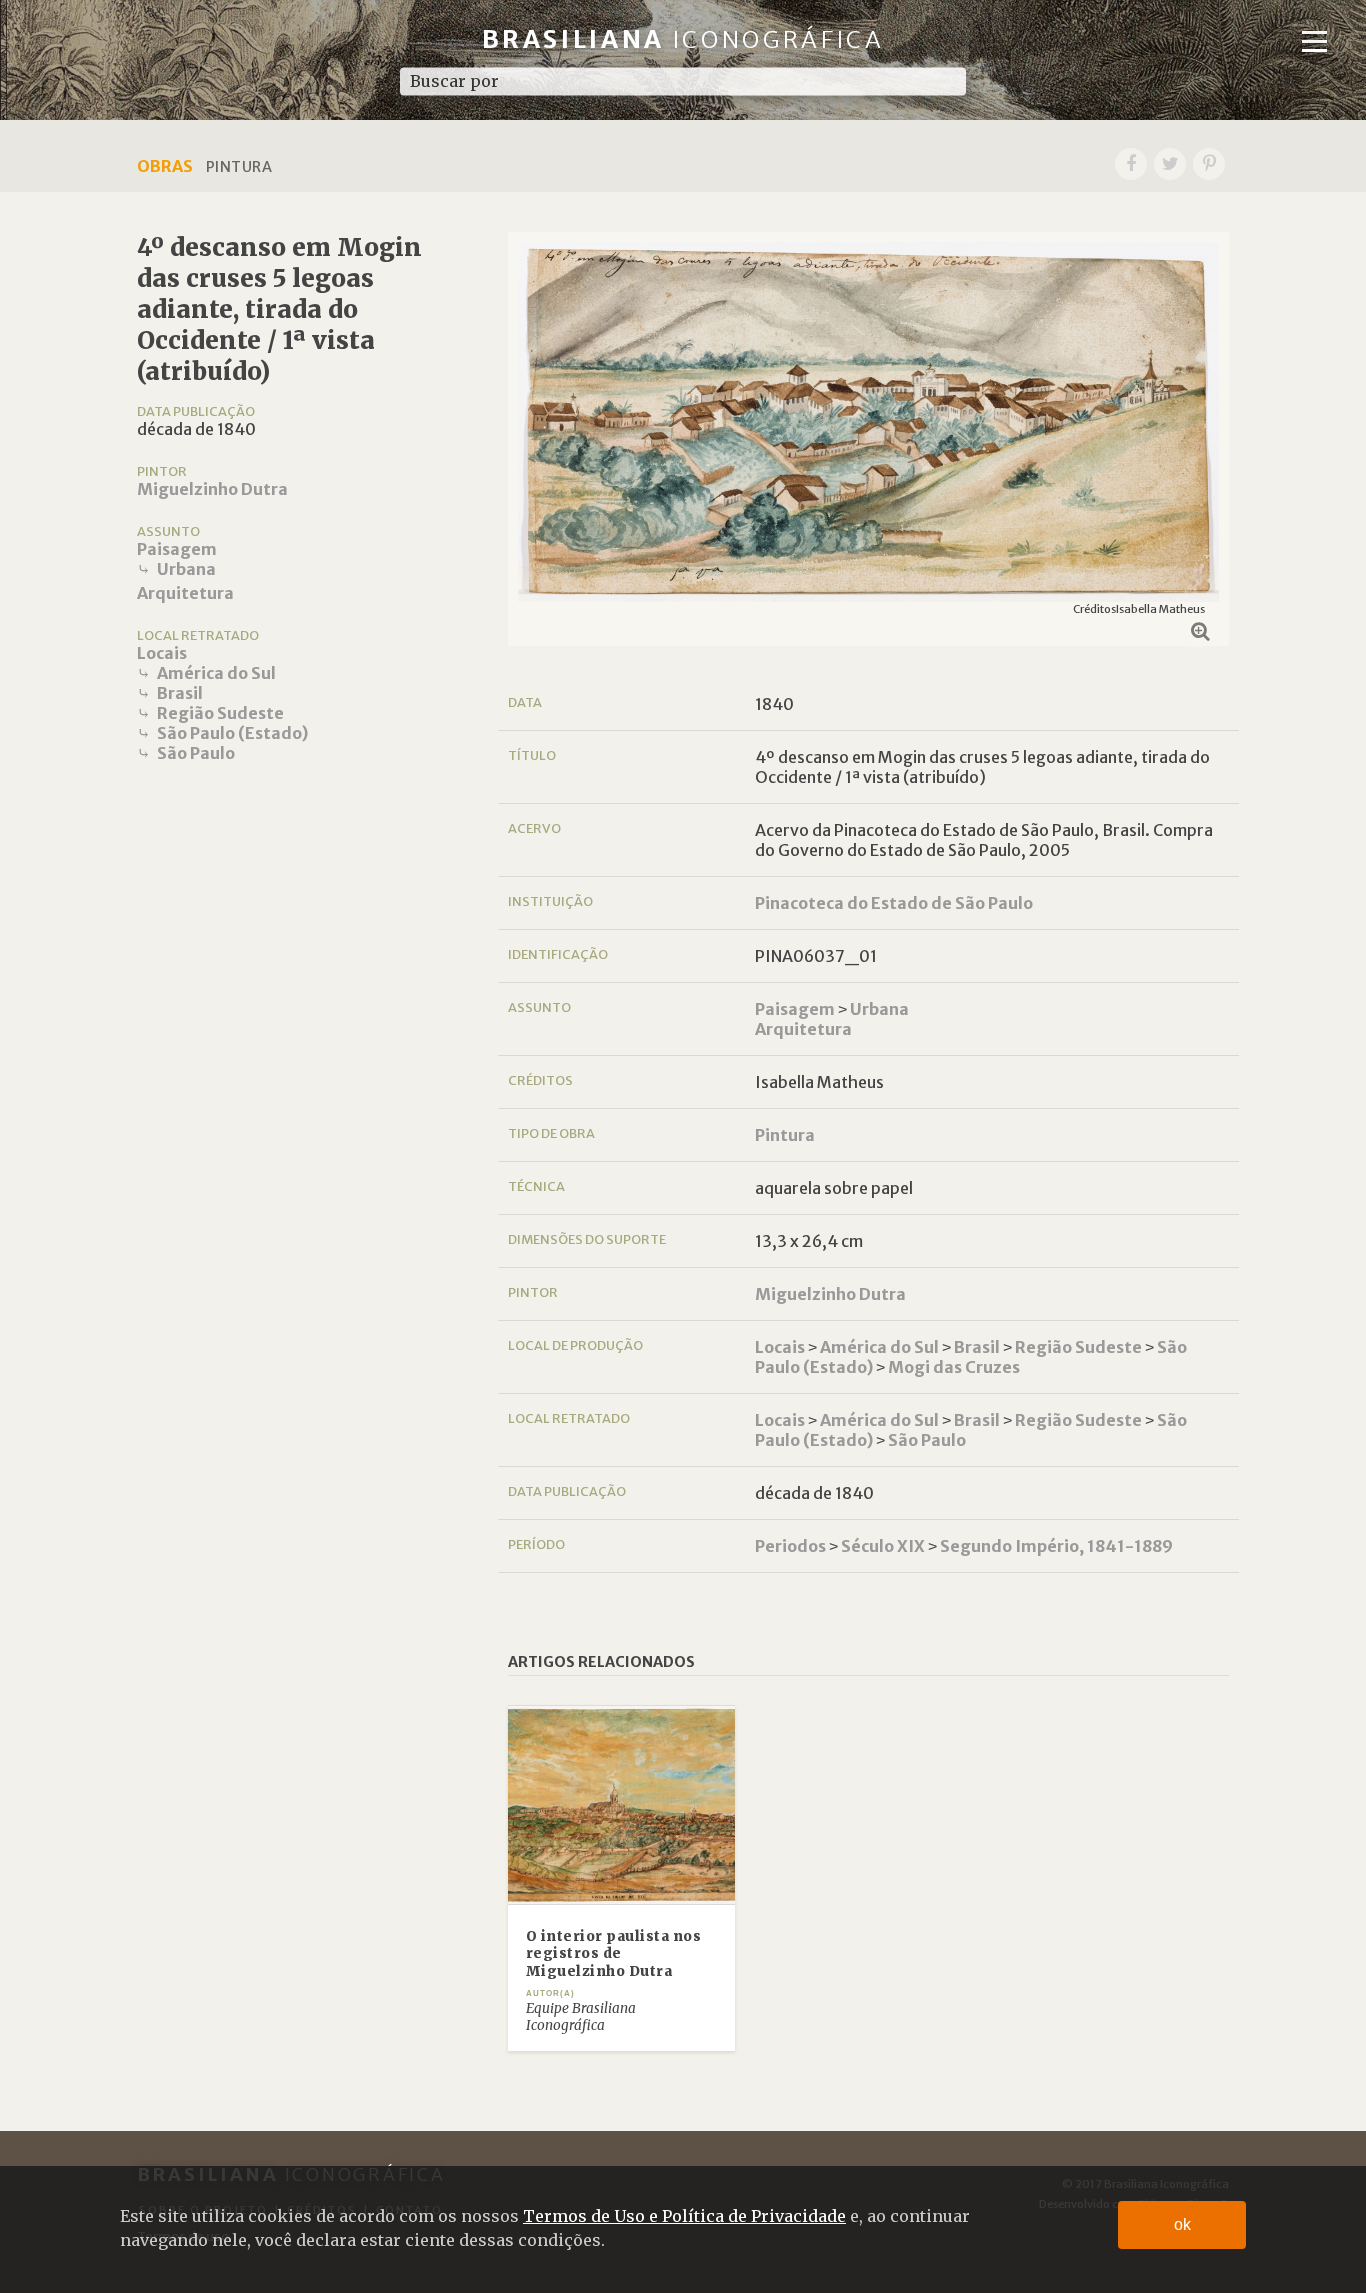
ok (1182, 2224)
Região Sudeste (220, 713)
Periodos (790, 1546)
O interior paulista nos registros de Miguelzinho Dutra (614, 1954)
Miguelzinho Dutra (212, 489)
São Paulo (196, 753)
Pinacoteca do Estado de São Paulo (894, 903)
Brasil (180, 693)
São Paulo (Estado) (232, 733)
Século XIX (883, 1546)
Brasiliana (683, 39)
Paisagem (177, 549)
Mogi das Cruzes (954, 1367)
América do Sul (216, 673)
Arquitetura (185, 593)
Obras (165, 166)
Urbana (186, 569)
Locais (162, 653)
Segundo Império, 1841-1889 (1056, 1546)
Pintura (785, 1135)
